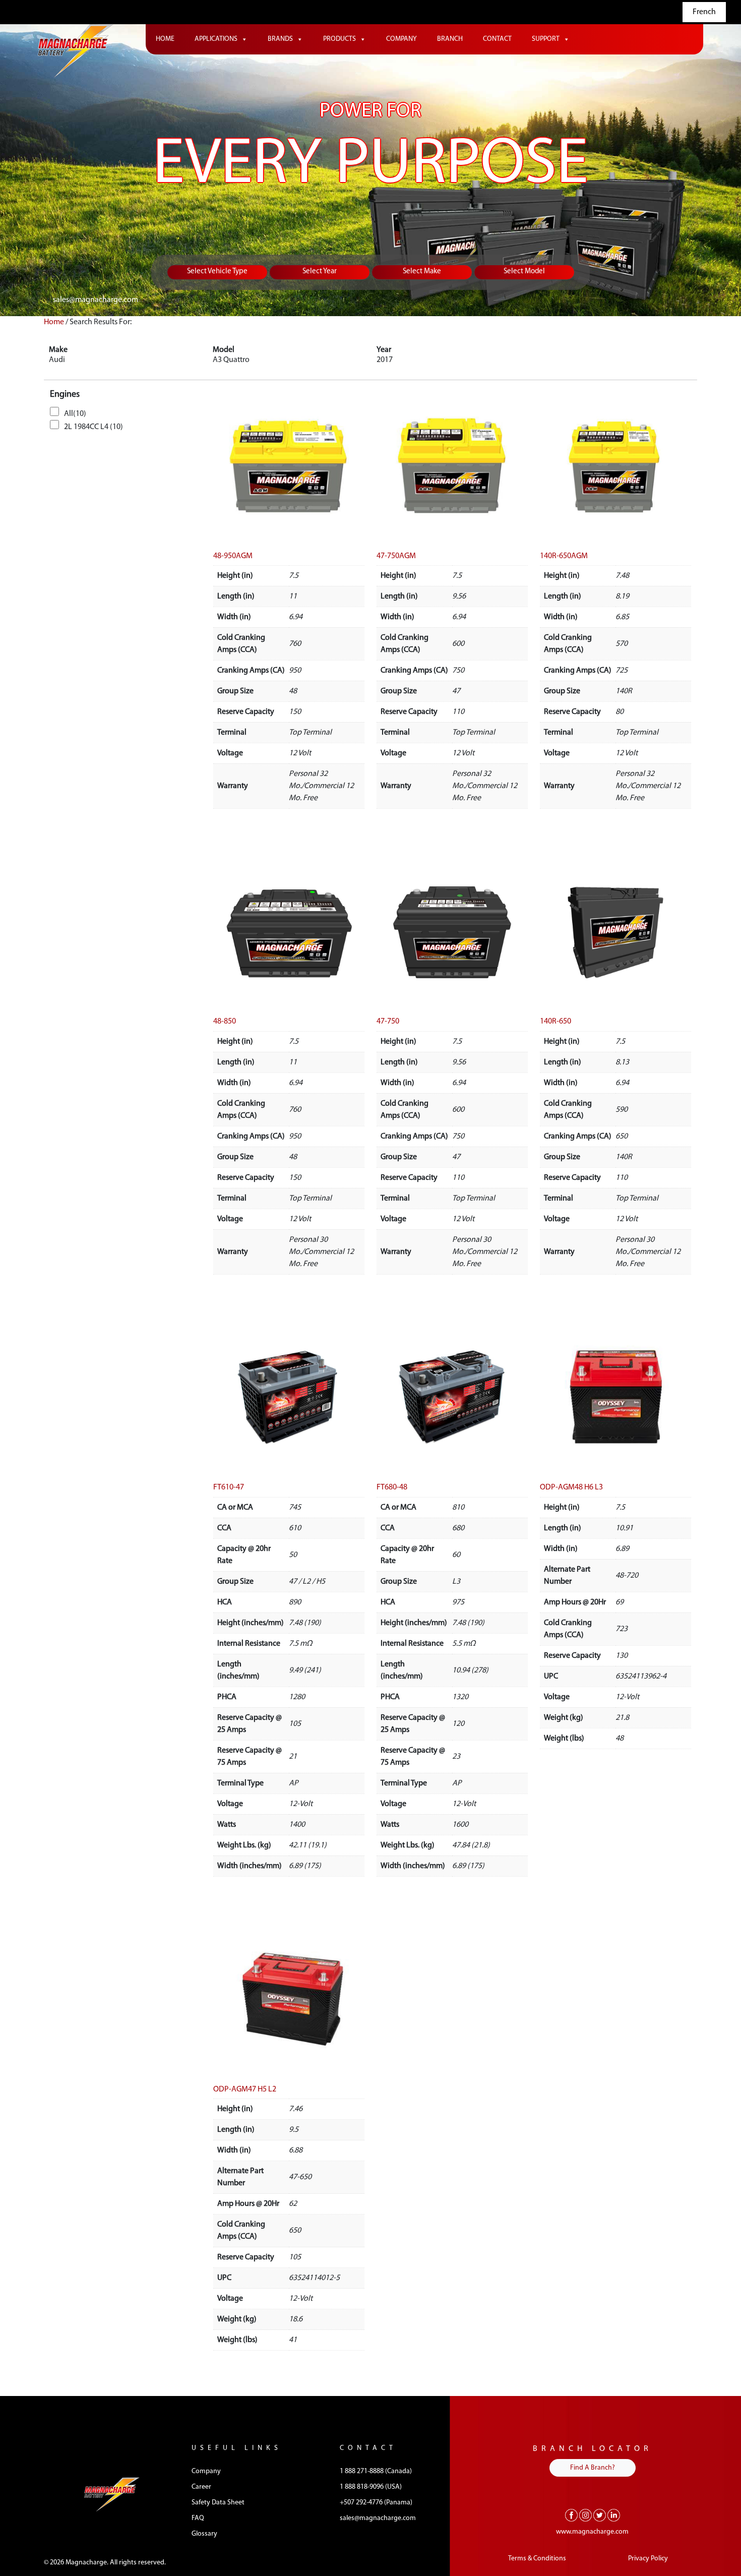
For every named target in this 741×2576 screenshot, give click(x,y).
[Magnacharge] (76, 51)
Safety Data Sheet (218, 2503)
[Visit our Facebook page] (571, 2515)
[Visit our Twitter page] (600, 2515)
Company (402, 39)
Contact (497, 39)
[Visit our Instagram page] (585, 2515)
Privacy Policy (648, 2559)
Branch (450, 39)
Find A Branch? (593, 2468)
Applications (216, 39)
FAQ (198, 2518)
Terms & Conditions (537, 2559)
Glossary (204, 2534)
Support (546, 39)
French (704, 12)
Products (339, 39)
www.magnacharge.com (592, 2532)
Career (201, 2487)
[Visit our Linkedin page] (614, 2515)
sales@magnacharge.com (96, 300)
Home (165, 39)
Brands (280, 39)
